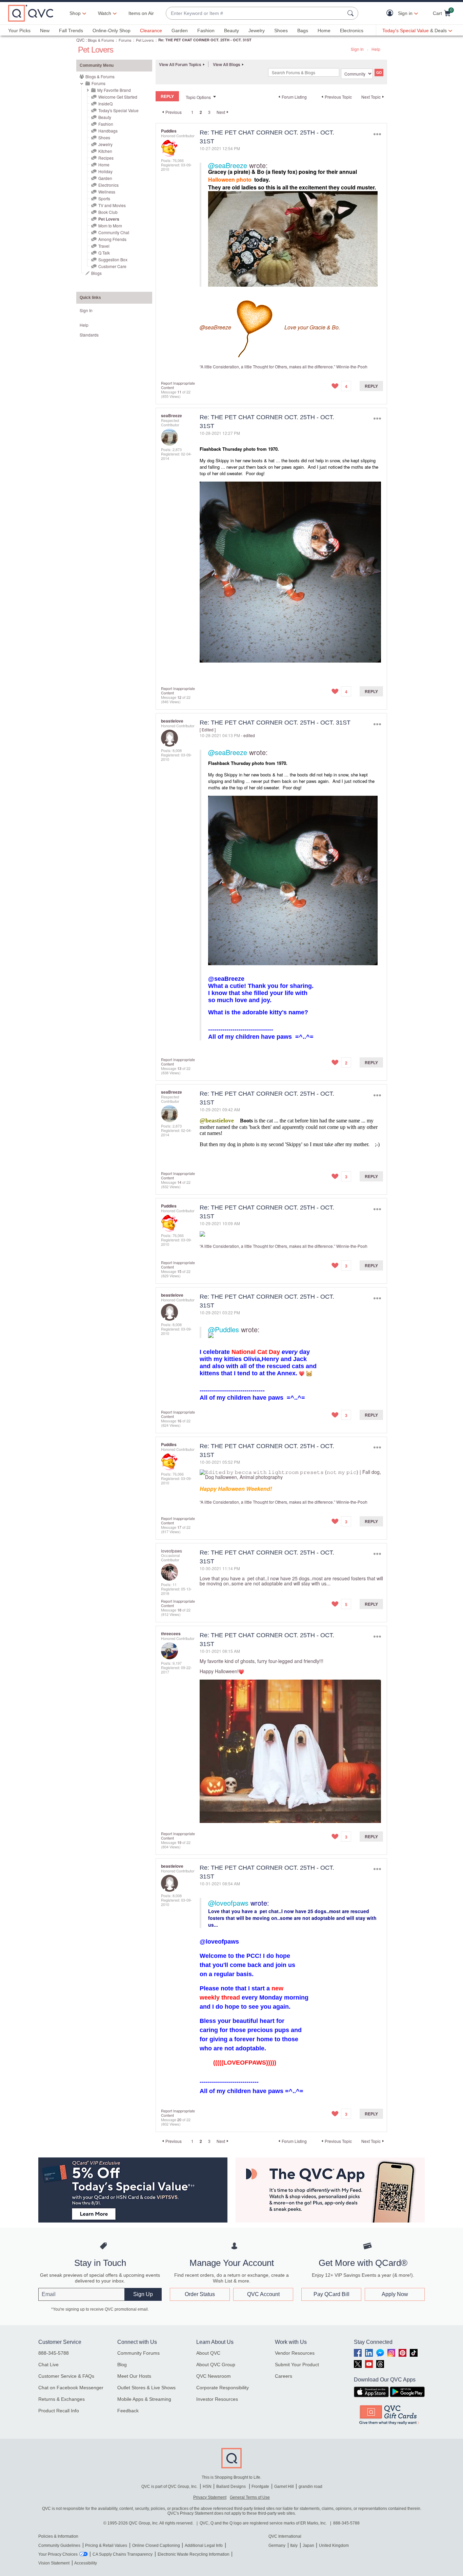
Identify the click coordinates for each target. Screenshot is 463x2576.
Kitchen (105, 151)
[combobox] (255, 13)
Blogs (96, 273)
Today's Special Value (118, 110)
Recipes (106, 158)
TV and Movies (112, 205)
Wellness (107, 192)
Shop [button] (75, 13)
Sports (104, 198)
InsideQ (105, 104)
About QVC (208, 2353)
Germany (277, 2545)
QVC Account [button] (263, 2294)
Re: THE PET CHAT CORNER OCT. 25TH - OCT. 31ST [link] (205, 40)
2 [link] (201, 112)
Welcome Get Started (118, 97)
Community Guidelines (59, 2545)
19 (179, 1842)
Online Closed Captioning (156, 2545)
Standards (89, 335)
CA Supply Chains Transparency (123, 2554)
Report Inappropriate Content (178, 385)
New (45, 31)
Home (324, 31)
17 (179, 1527)
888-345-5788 (54, 2353)
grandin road (310, 2487)
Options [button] (377, 134)
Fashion (206, 31)
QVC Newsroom (214, 2376)
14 (179, 1182)
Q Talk (104, 253)
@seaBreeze (228, 165)
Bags (303, 31)
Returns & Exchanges (62, 2399)
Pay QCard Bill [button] (331, 2294)
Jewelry (257, 31)
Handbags (108, 131)
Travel (104, 246)
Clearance (151, 31)
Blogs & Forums (101, 40)
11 (179, 392)
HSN (207, 2487)
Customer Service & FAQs (66, 2376)
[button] (391, 13)
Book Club (108, 212)
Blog (122, 2365)
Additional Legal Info (204, 2545)
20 (179, 2119)
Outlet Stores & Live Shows (146, 2388)
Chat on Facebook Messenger (71, 2388)
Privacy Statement (210, 2497)
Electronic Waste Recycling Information (194, 2554)
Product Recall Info (59, 2411)
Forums (125, 40)
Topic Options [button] (198, 97)
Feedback (128, 2411)
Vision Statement (54, 2563)
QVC (80, 40)
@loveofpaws (228, 1903)
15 (179, 1271)
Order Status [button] (200, 2294)
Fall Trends (71, 31)
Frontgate (260, 2487)
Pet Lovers (145, 40)
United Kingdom (334, 2545)
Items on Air (141, 13)
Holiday (105, 171)
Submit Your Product (297, 2365)
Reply (371, 386)
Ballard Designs (231, 2487)
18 (179, 1610)
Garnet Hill (284, 2487)
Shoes (281, 31)
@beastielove (217, 1120)
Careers (284, 2376)
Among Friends (112, 239)
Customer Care (112, 266)
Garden (180, 31)
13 (179, 1068)
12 (179, 697)
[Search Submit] (351, 13)
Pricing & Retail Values (106, 2545)
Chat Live (48, 2365)
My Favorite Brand (114, 90)
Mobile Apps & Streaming (144, 2399)
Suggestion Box (113, 259)
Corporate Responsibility (223, 2388)
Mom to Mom (110, 226)
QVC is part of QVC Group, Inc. (169, 2487)
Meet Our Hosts (134, 2376)
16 (179, 1421)
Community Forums (138, 2353)
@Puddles (224, 1329)
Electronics (352, 31)
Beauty (231, 31)
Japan (308, 2545)
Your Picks (19, 31)
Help (376, 49)
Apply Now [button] (395, 2294)
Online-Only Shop (112, 31)
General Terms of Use (250, 2497)
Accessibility (86, 2563)
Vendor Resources (295, 2353)
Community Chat (114, 232)
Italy (294, 2545)
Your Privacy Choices (58, 2554)
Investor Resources (217, 2399)
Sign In (357, 49)
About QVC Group (216, 2365)
